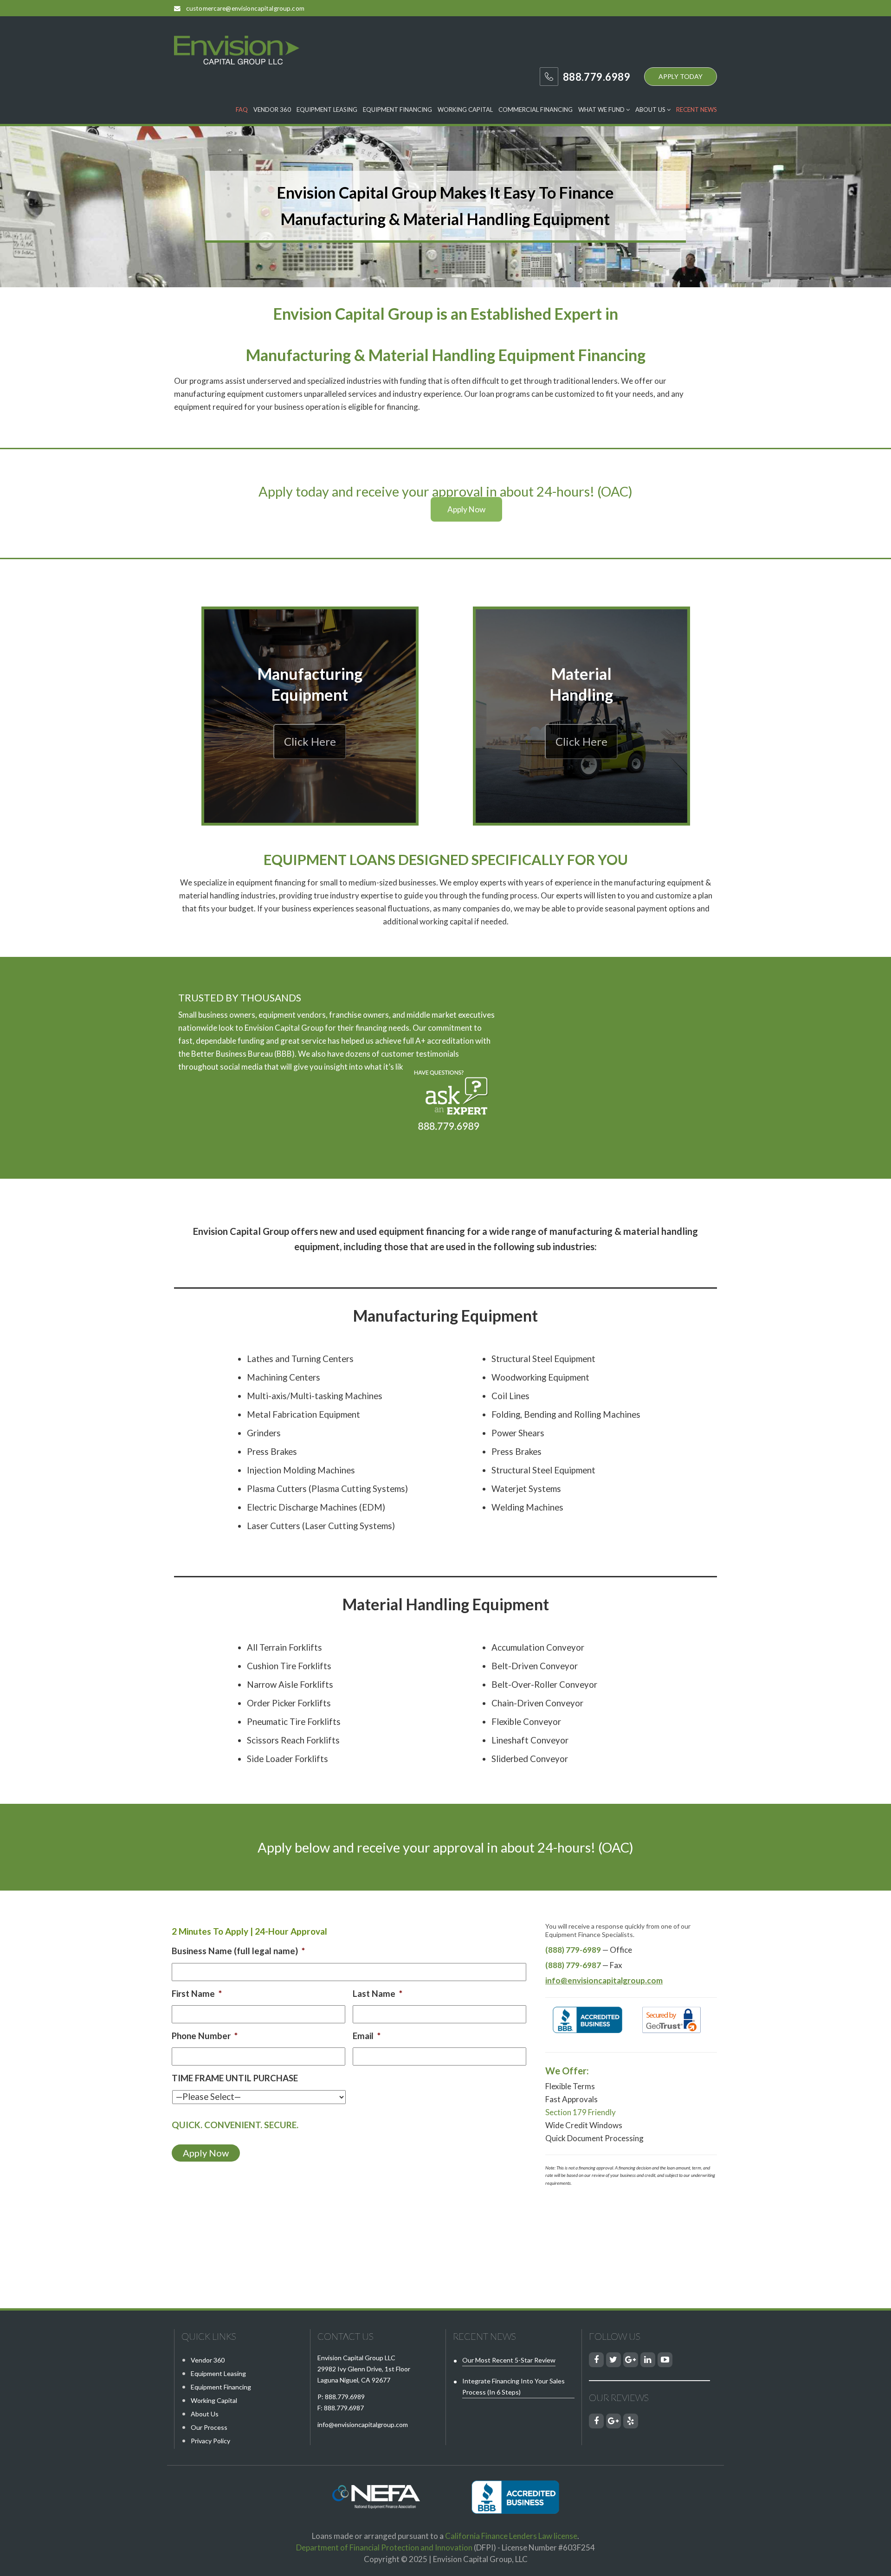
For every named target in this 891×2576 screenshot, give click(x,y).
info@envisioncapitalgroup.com (363, 2424)
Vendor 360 (272, 110)
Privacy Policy (210, 2441)
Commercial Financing (536, 110)
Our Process (209, 2427)
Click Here (310, 742)
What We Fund (602, 110)
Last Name (378, 1994)
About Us (651, 110)
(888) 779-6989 (573, 1950)
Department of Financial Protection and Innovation (384, 2547)
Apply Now (466, 509)
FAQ (242, 110)
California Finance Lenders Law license (511, 2536)
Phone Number (205, 2036)
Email (367, 2036)
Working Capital (465, 110)
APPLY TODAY (681, 76)
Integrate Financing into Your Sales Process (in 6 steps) (513, 2386)
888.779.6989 (345, 2397)
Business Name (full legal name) (238, 1951)
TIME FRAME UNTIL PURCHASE (235, 2078)
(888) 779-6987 (573, 1965)
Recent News (697, 110)
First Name (197, 1994)
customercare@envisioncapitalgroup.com (245, 8)
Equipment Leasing (327, 110)
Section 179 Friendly (581, 2112)
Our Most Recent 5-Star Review (509, 2360)
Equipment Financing (397, 110)
